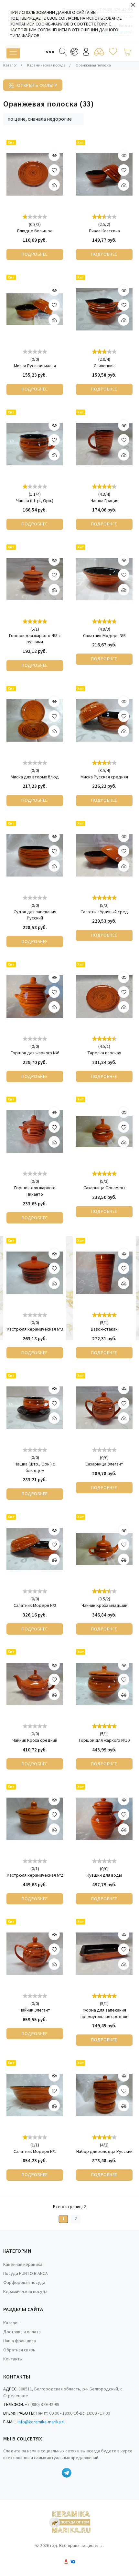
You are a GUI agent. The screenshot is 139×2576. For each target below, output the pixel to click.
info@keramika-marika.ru (42, 2422)
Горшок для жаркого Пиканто (35, 1191)
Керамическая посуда (25, 2292)
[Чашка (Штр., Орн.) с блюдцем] (35, 1408)
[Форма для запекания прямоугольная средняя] (104, 1954)
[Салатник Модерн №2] (35, 1549)
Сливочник (104, 366)
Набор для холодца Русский (104, 2152)
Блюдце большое (35, 231)
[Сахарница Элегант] (104, 1408)
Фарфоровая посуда (24, 2283)
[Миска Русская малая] (35, 309)
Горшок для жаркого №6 (35, 1053)
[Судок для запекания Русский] (35, 855)
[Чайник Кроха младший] (104, 1549)
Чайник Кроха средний (35, 1741)
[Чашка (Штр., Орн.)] (35, 444)
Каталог (11, 2323)
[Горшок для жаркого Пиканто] (35, 1131)
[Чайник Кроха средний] (35, 1684)
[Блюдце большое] (35, 174)
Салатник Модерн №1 (35, 2152)
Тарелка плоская (104, 1053)
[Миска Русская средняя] (104, 720)
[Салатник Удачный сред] (104, 855)
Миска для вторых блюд (35, 777)
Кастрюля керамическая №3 (35, 1329)
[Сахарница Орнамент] (104, 1131)
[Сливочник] (104, 309)
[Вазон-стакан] (104, 1273)
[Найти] (63, 52)
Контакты (13, 2359)
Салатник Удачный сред (104, 912)
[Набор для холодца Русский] (104, 2095)
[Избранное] (113, 52)
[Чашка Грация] (104, 444)
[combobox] (43, 119)
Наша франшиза (20, 2341)
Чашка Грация (104, 501)
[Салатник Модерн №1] (35, 2095)
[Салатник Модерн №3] (104, 579)
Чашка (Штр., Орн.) (35, 501)
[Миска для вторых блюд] (35, 720)
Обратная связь (19, 2350)
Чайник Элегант (35, 2010)
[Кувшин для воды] (104, 1819)
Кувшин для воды (104, 1876)
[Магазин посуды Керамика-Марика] (69, 2523)
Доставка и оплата (22, 2332)
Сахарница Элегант (104, 1464)
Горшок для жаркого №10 (104, 1741)
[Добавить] (54, 185)
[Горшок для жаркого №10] (104, 1684)
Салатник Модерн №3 (104, 636)
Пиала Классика (104, 231)
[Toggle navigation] (13, 52)
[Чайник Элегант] (35, 1954)
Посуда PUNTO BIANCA (26, 2274)
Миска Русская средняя (104, 777)
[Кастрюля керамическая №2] (35, 1819)
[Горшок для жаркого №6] (35, 996)
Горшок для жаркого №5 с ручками (35, 639)
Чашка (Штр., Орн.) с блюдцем (35, 1468)
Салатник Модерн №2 (35, 1606)
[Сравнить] (99, 52)
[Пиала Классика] (104, 174)
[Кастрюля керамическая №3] (35, 1273)
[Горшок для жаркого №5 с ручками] (35, 579)
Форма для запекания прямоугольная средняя (104, 2014)
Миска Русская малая (35, 366)
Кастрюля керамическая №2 (35, 1876)
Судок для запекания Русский (35, 915)
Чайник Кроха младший (104, 1606)
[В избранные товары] (54, 170)
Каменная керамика (23, 2265)
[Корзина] (127, 52)
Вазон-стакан (104, 1329)
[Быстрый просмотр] (54, 155)
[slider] (35, 216)
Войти (86, 52)
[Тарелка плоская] (104, 996)
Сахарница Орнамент (104, 1188)
